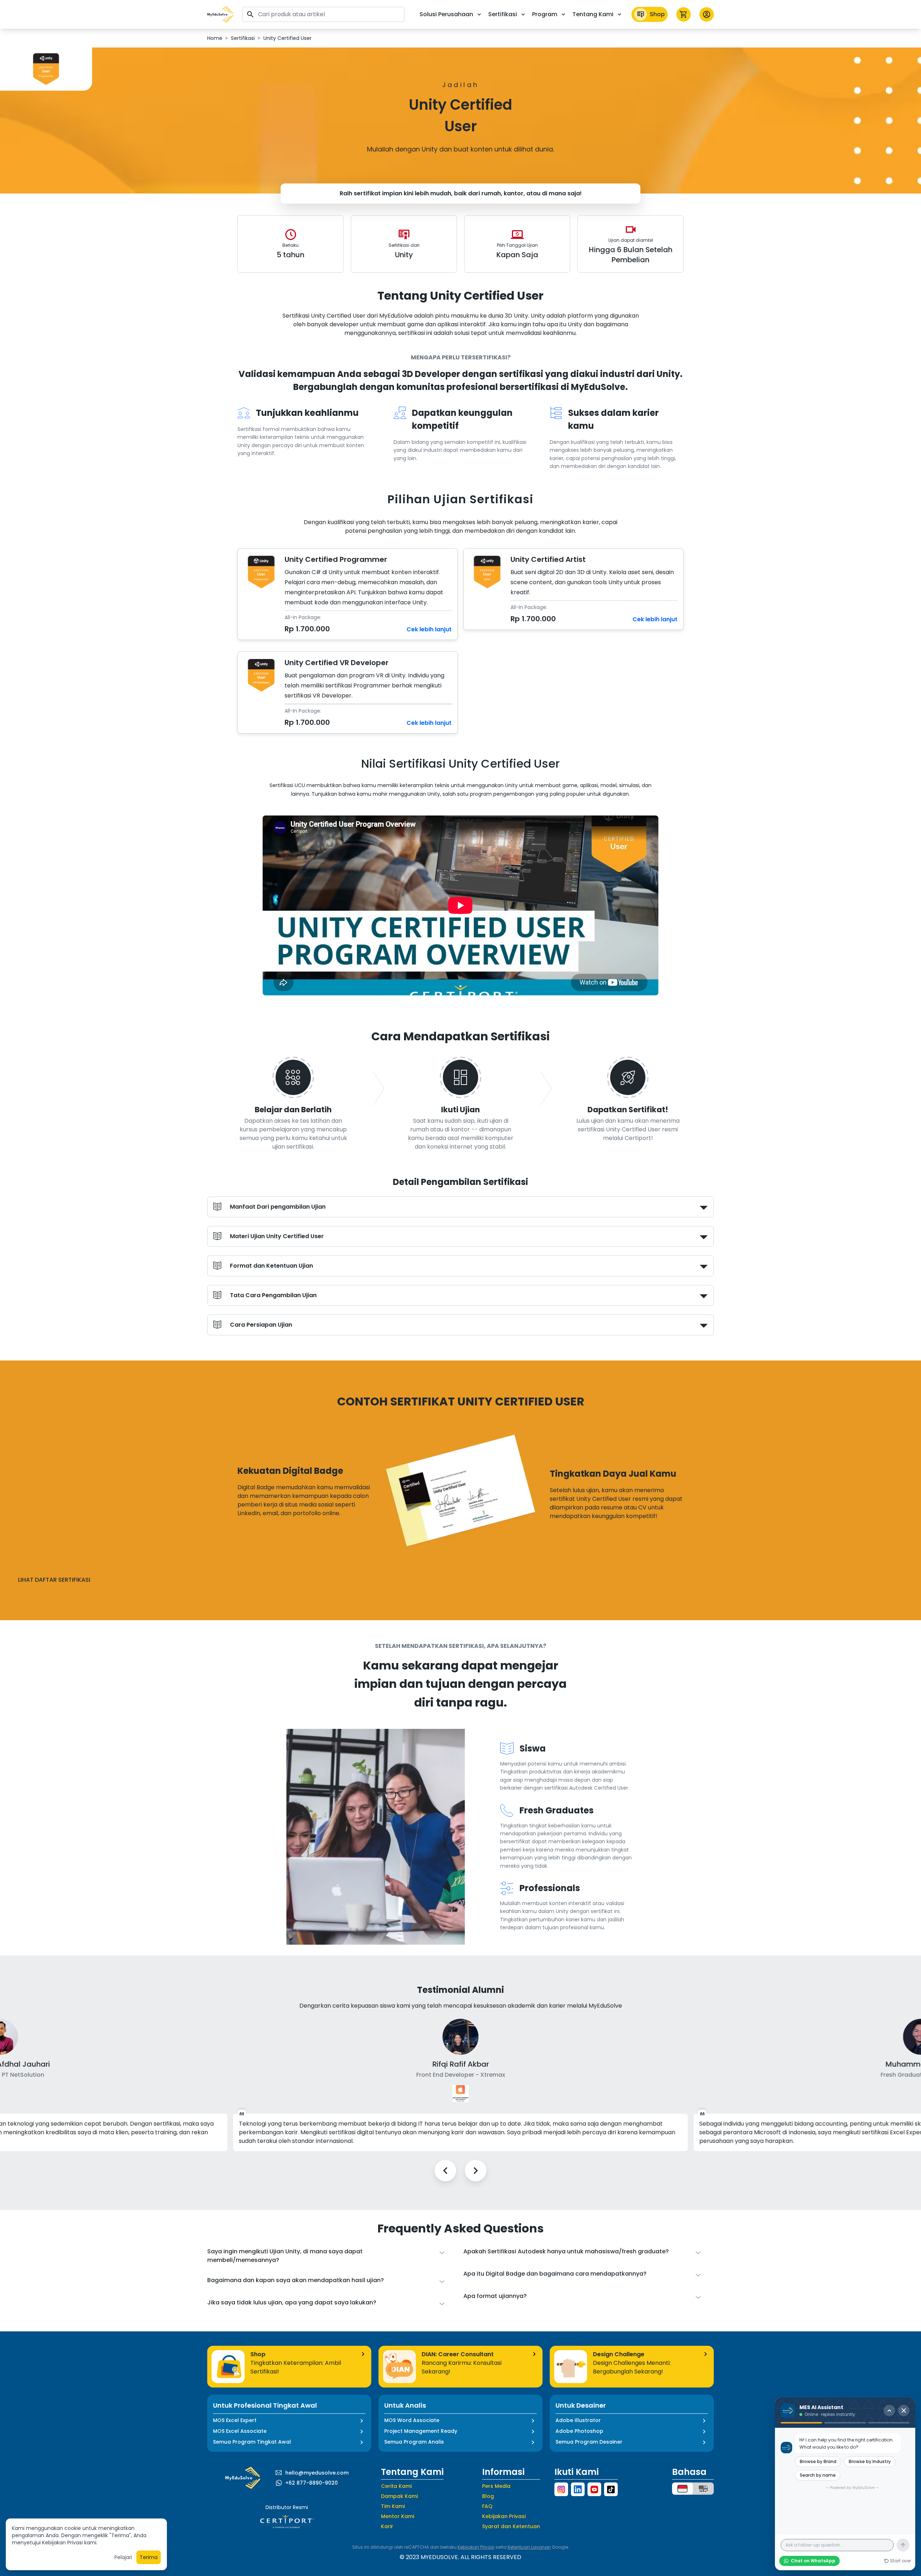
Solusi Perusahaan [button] (446, 14)
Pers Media (496, 2486)
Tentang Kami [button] (593, 14)
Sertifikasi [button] (503, 14)
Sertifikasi (243, 38)
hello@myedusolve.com (317, 2473)
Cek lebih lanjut (429, 629)
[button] (221, 14)
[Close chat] (904, 2411)
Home (215, 38)
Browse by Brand (818, 2461)
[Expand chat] (889, 2411)
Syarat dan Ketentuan (511, 2526)
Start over (900, 2561)
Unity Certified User (287, 38)
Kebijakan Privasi (504, 2516)
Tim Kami (393, 2506)
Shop (657, 14)
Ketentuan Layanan (529, 2547)
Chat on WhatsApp (813, 2561)
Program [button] (545, 14)
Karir (387, 2526)
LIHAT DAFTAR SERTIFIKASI (54, 1580)
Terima (149, 2557)
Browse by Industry (870, 2461)
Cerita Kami (396, 2486)
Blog (488, 2496)
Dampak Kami (399, 2496)
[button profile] (707, 14)
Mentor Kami (398, 2516)
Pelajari (123, 2557)
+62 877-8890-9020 (312, 2483)
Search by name (818, 2475)
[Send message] (903, 2545)
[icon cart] (684, 14)
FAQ (487, 2506)
